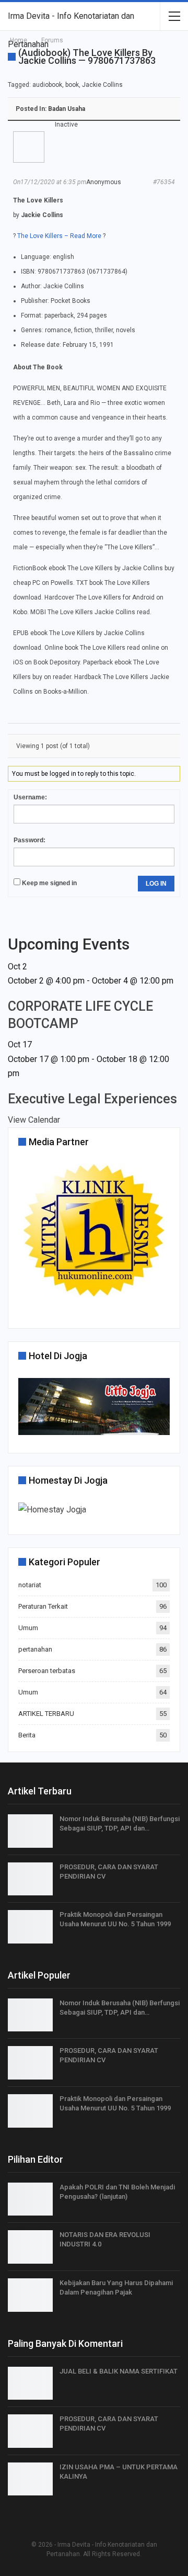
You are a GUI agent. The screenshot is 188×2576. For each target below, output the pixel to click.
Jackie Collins (102, 85)
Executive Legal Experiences (92, 1099)
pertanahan (35, 1649)
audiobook (47, 85)
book (72, 85)
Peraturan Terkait (43, 1606)
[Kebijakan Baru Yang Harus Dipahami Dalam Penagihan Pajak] (30, 2295)
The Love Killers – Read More (59, 236)
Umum (28, 1628)
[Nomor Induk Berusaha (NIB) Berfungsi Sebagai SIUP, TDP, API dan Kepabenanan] (30, 1831)
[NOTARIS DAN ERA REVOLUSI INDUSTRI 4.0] (30, 2247)
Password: (30, 840)
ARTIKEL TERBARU (46, 1714)
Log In (156, 884)
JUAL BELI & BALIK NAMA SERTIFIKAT (119, 2371)
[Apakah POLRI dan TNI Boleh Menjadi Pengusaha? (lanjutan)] (30, 2199)
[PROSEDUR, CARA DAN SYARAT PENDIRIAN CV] (30, 1879)
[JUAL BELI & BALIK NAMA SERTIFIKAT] (30, 2383)
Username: (30, 797)
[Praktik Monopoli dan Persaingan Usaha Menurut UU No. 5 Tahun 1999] (30, 1927)
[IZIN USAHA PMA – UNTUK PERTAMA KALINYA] (30, 2479)
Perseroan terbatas (47, 1671)
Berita (27, 1735)
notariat (30, 1585)
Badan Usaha (67, 109)
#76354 (164, 182)
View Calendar (34, 1120)
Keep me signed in (49, 883)
